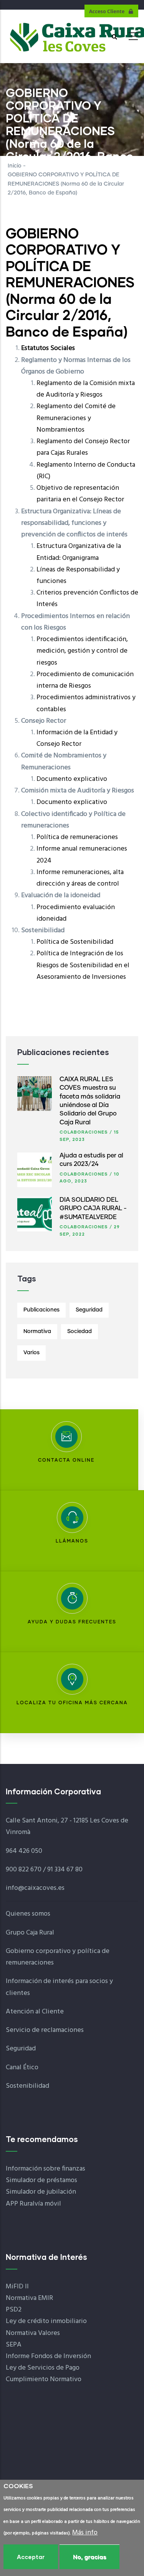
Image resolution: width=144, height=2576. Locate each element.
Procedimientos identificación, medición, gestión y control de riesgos (82, 651)
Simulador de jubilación (41, 2192)
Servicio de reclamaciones (45, 2030)
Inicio (15, 166)
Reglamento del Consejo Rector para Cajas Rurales (83, 447)
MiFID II (17, 2287)
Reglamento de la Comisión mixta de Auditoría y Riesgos (86, 389)
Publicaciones (41, 1310)
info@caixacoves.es (35, 1888)
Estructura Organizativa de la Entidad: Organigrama (79, 552)
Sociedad (79, 1332)
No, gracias (89, 2557)
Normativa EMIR (29, 2298)
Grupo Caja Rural (30, 1933)
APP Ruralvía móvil (33, 2204)
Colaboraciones (84, 1132)
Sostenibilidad (27, 2086)
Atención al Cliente (35, 2012)
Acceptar (31, 2557)
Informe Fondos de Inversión (48, 2356)
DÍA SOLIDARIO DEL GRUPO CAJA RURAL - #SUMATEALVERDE (93, 1208)
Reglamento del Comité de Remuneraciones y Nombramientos (76, 418)
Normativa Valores (33, 2333)
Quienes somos (28, 1914)
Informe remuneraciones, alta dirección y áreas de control (80, 878)
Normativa (37, 1332)
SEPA (14, 2345)
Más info (85, 2533)
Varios (31, 1353)
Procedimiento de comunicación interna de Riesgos (85, 680)
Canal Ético (22, 2068)
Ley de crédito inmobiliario (46, 2321)
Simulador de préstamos (41, 2180)
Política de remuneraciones (77, 837)
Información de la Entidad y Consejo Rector (77, 738)
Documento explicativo (72, 779)
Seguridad (89, 1310)
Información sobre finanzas (46, 2169)
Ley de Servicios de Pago (43, 2368)
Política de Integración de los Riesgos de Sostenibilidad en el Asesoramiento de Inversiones (83, 965)
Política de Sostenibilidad (75, 942)
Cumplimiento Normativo (44, 2379)
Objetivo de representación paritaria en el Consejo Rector (80, 494)
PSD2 (14, 2310)
